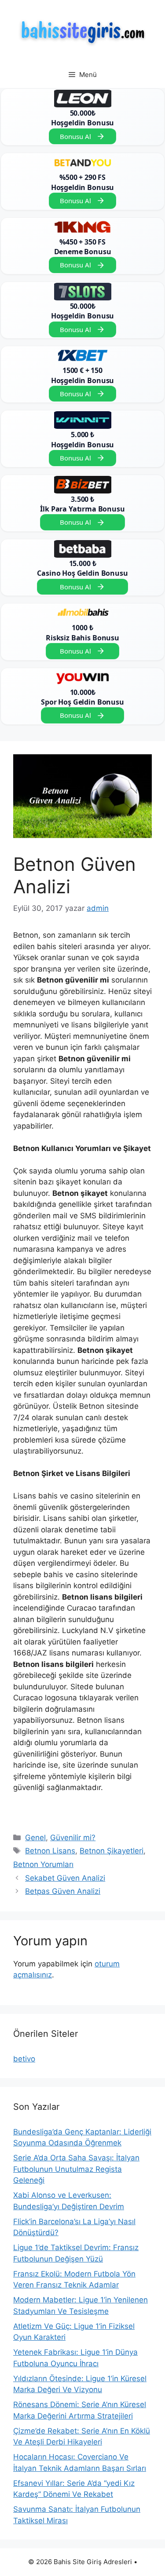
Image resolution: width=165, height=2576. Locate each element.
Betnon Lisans (50, 1851)
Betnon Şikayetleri (112, 1851)
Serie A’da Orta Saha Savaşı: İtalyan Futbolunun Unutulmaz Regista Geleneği (76, 2169)
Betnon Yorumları (43, 1864)
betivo (24, 2059)
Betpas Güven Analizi (63, 1891)
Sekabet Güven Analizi (65, 1878)
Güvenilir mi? (73, 1838)
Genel (35, 1838)
